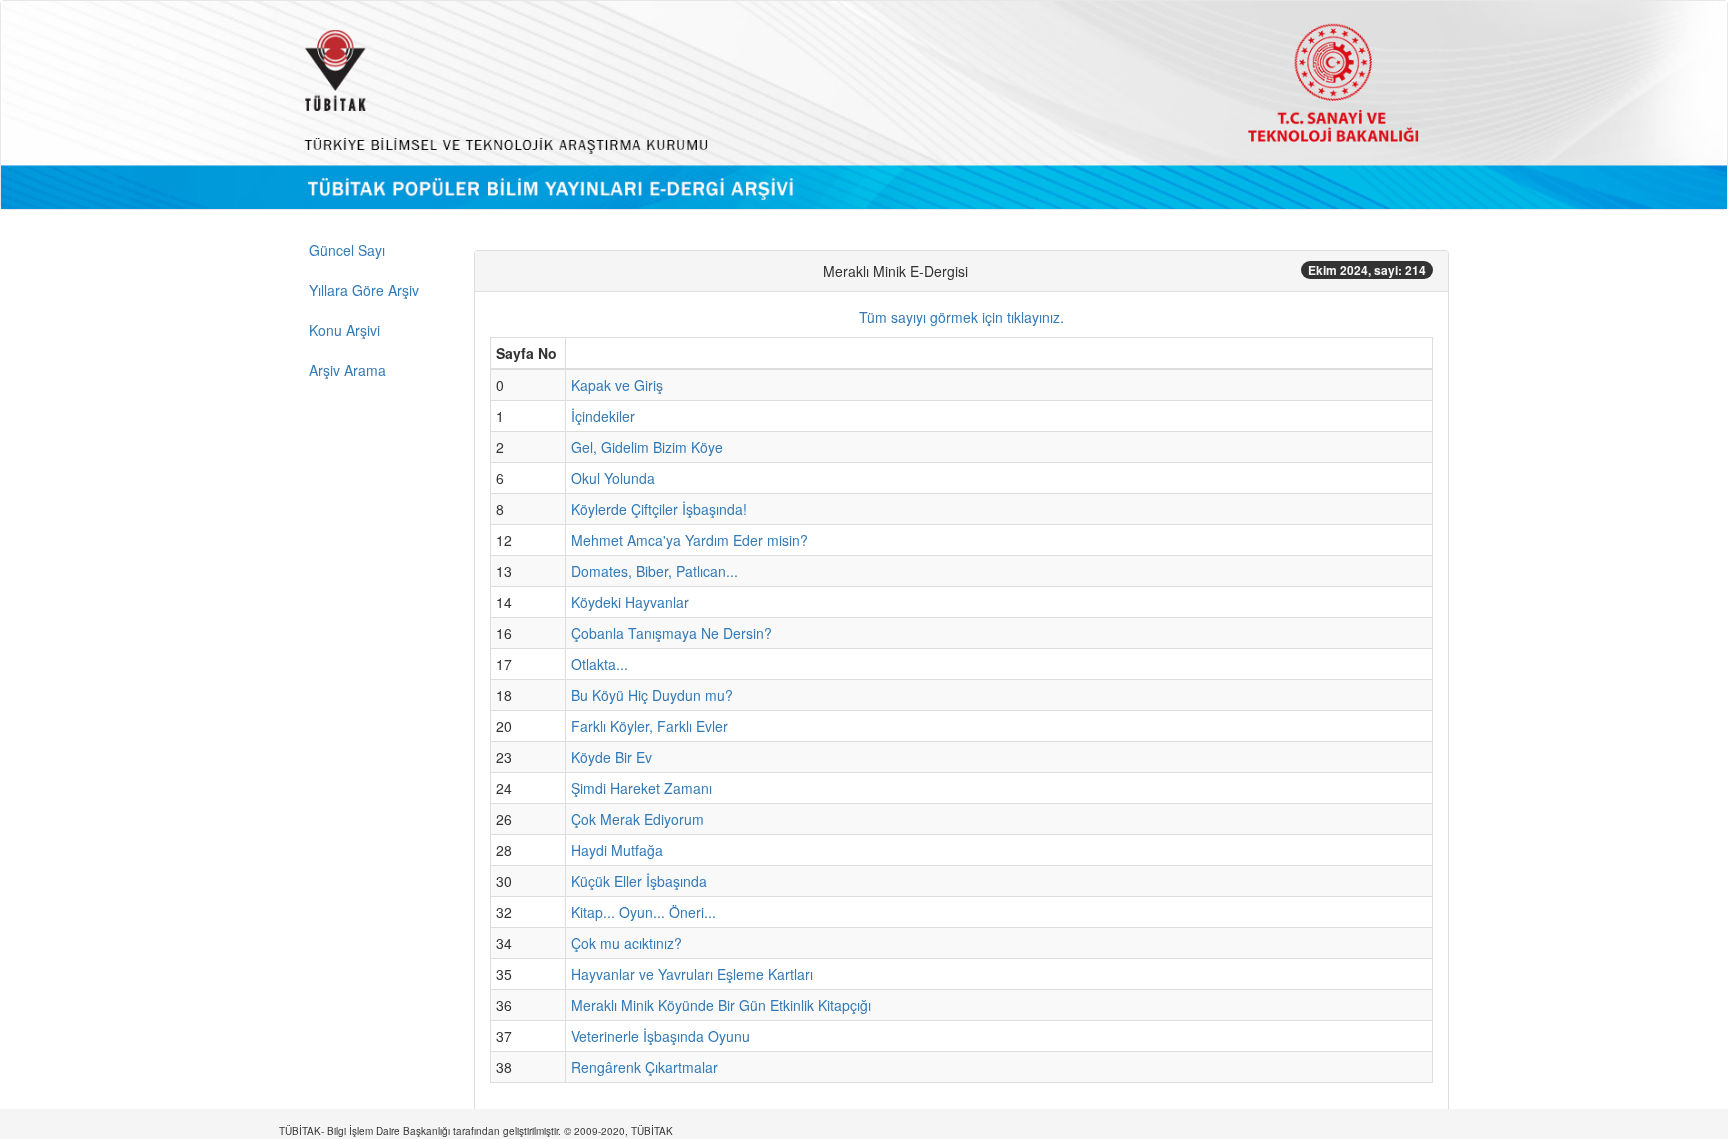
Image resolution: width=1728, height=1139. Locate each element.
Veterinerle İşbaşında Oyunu (660, 1036)
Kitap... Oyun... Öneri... (643, 912)
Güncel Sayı (347, 250)
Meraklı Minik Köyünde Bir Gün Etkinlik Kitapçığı (721, 1005)
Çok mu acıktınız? (626, 943)
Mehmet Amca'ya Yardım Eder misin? (689, 540)
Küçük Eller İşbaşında (639, 881)
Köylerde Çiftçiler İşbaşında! (659, 509)
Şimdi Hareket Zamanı (641, 788)
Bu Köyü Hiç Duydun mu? (652, 695)
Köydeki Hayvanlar (630, 602)
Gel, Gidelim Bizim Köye (647, 447)
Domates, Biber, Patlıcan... (654, 571)
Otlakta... (599, 664)
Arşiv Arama (347, 370)
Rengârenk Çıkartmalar (644, 1067)
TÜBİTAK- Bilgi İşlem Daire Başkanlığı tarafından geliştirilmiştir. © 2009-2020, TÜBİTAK (476, 1131)
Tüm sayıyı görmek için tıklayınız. (961, 317)
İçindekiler (603, 416)
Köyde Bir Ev (611, 757)
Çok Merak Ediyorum (637, 819)
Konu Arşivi (344, 330)
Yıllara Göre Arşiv (364, 290)
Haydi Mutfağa (617, 850)
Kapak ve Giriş (617, 385)
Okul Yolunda (613, 478)
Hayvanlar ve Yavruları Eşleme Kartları (692, 974)
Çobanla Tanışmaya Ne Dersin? (671, 633)
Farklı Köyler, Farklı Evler (649, 726)
